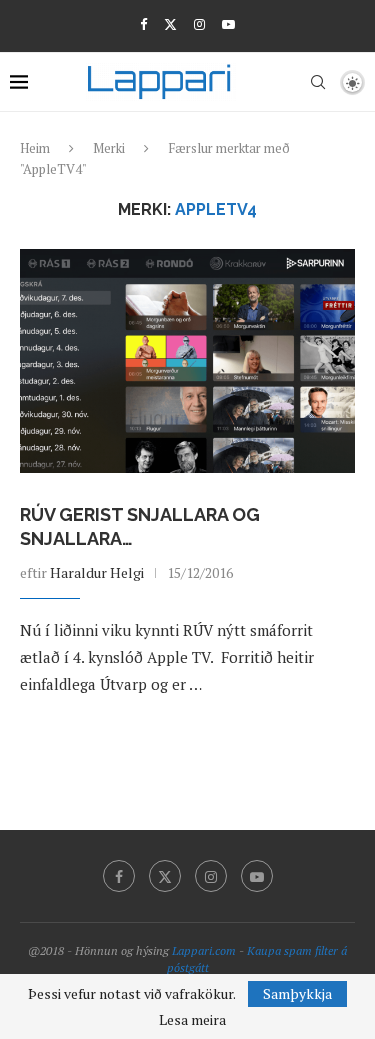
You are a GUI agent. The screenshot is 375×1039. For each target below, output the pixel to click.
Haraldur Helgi (97, 572)
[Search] (318, 82)
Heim (35, 148)
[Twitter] (170, 24)
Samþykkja (297, 993)
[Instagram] (199, 24)
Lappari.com (204, 950)
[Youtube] (228, 24)
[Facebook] (143, 24)
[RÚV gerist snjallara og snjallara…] (187, 360)
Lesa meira (192, 1020)
